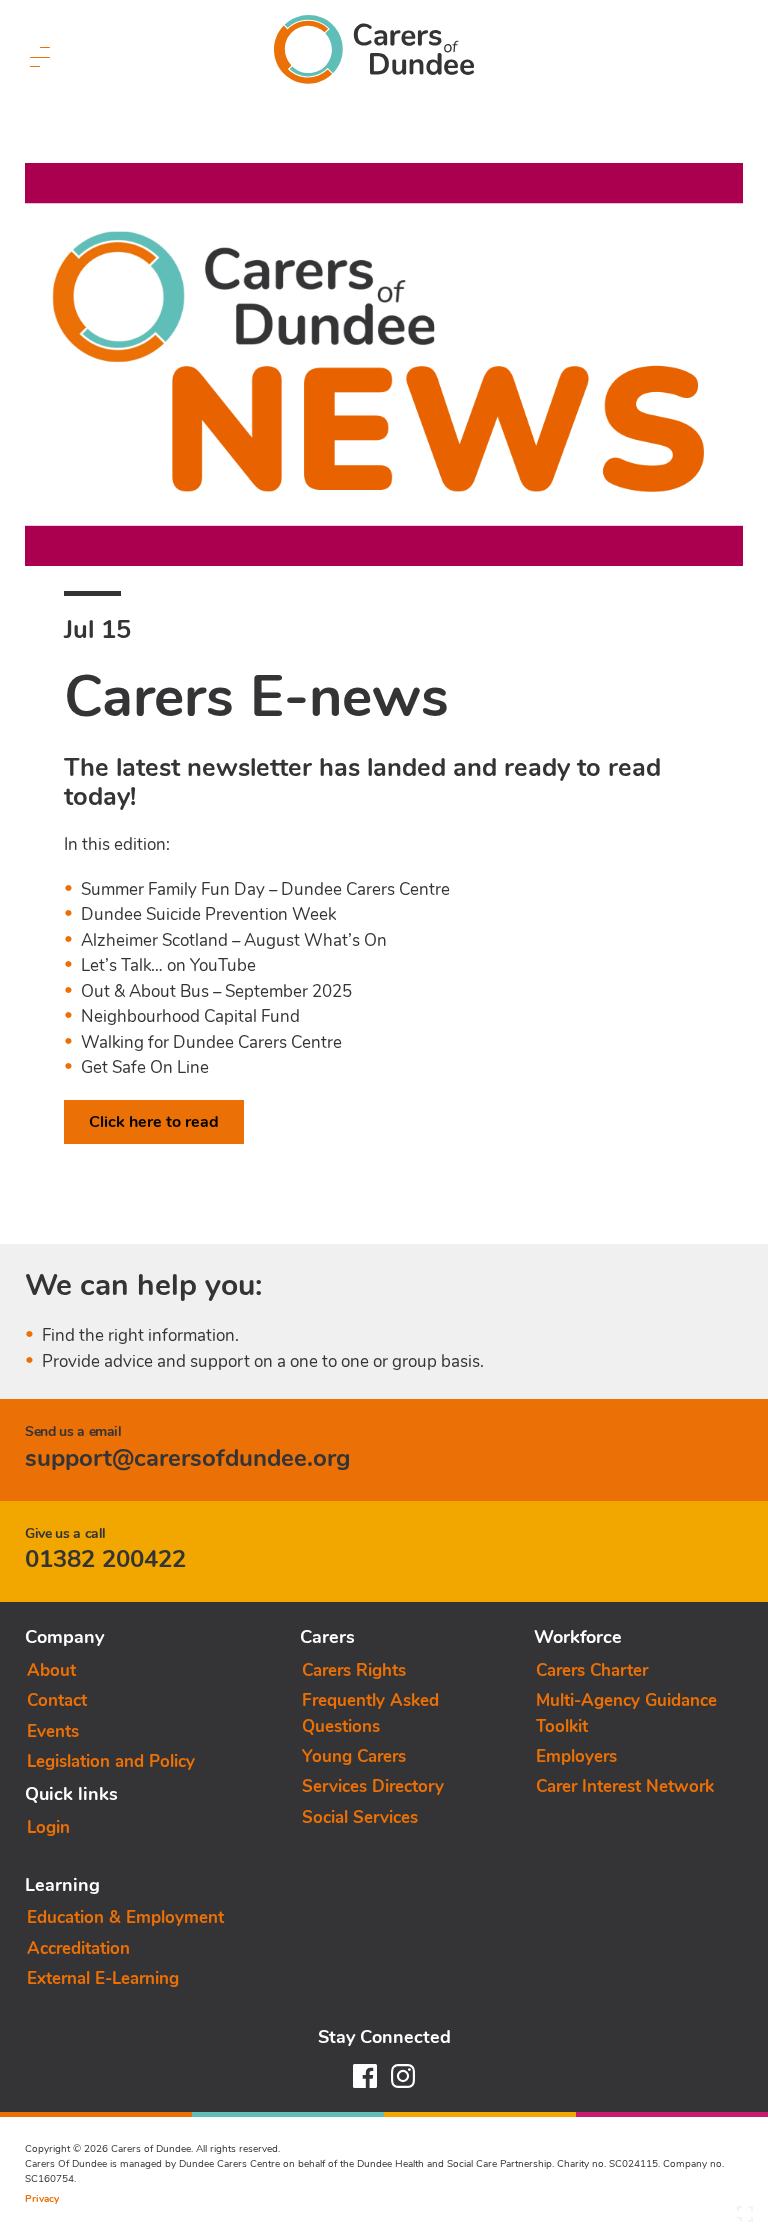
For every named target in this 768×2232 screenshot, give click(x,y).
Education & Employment (125, 1917)
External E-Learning (103, 1978)
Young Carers (354, 1756)
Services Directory (373, 1786)
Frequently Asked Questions (370, 1713)
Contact (57, 1700)
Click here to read (154, 1122)
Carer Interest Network (625, 1786)
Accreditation (78, 1948)
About (51, 1670)
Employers (576, 1756)
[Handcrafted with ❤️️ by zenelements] (745, 2219)
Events (53, 1731)
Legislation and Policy (111, 1761)
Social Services (360, 1817)
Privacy (42, 2199)
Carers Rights (354, 1670)
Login (48, 1827)
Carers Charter (592, 1670)
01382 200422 (105, 1559)
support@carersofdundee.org (188, 1458)
